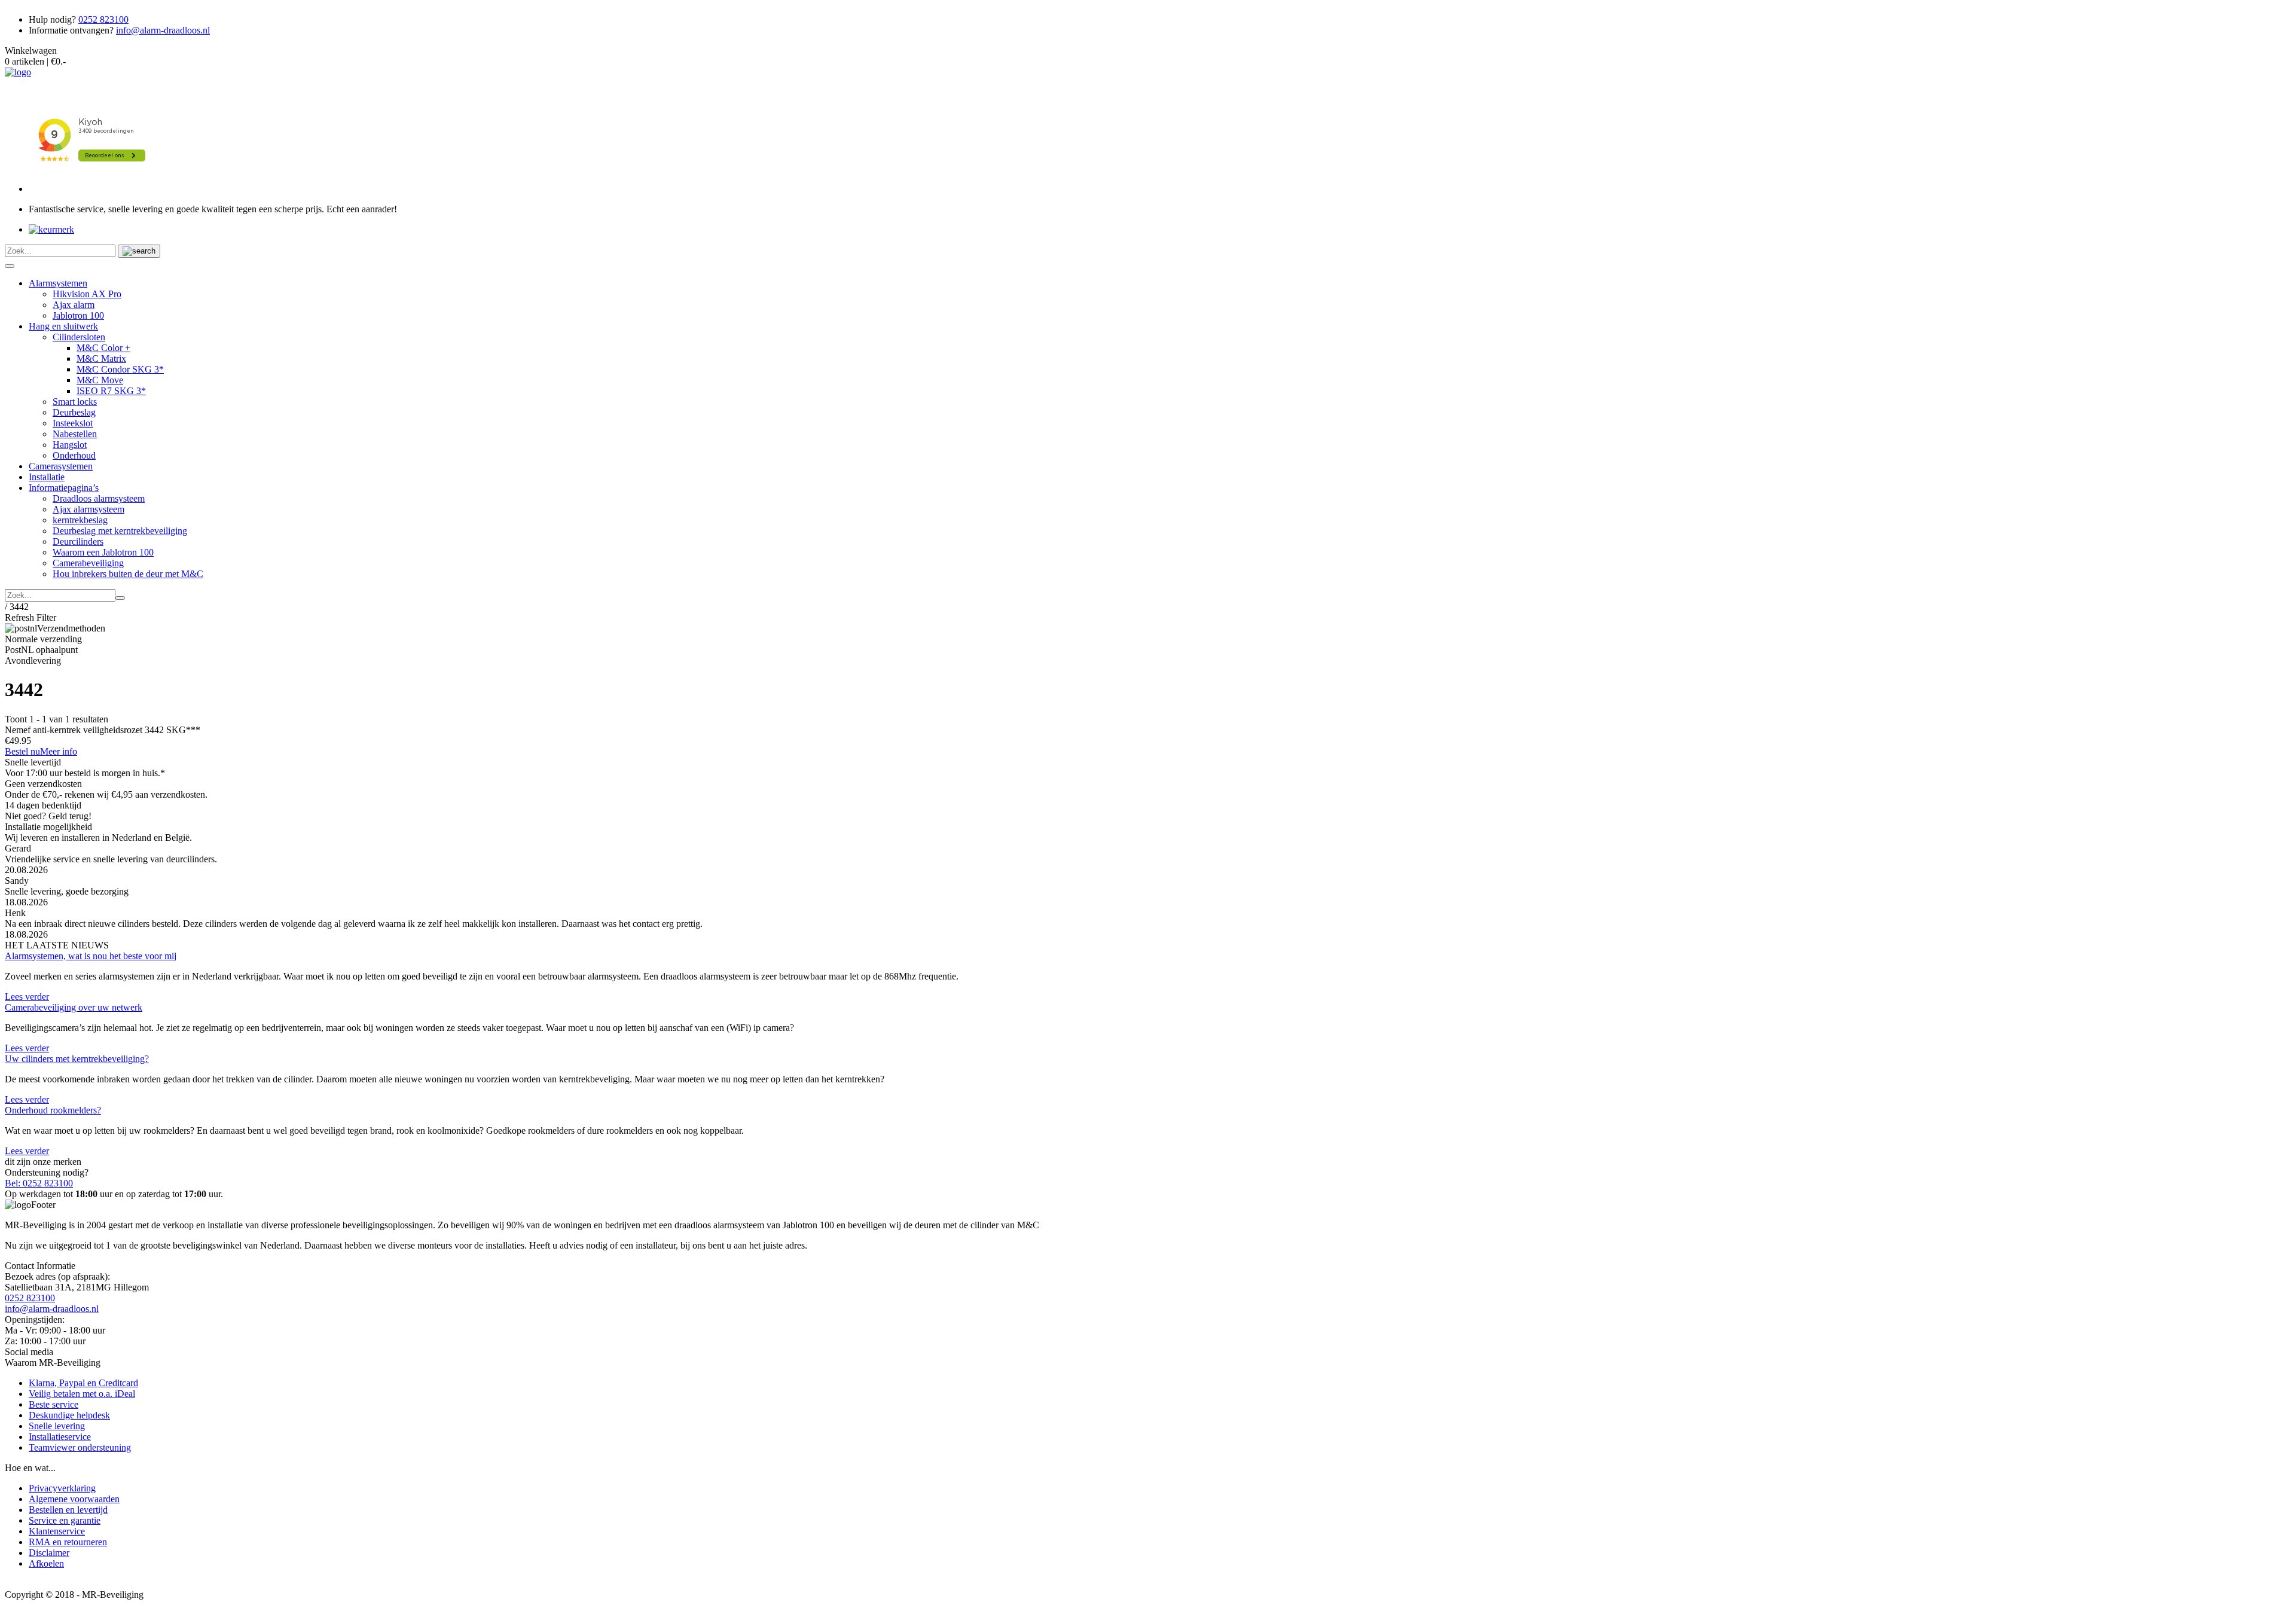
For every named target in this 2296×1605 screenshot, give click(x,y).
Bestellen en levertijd (68, 1510)
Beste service (54, 1404)
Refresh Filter (30, 617)
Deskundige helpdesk (69, 1415)
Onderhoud (74, 455)
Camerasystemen (61, 466)
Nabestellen (75, 434)
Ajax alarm (74, 305)
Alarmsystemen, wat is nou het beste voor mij (91, 956)
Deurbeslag (74, 412)
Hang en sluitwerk (63, 326)
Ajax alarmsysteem (88, 509)
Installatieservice (60, 1437)
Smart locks (75, 402)
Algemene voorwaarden (74, 1499)
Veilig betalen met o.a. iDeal (82, 1394)
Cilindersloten (79, 337)
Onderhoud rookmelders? (53, 1110)
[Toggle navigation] (10, 266)
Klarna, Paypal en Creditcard (83, 1383)
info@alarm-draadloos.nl (163, 30)
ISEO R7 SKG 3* (111, 391)
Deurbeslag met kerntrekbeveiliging (120, 531)
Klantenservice (57, 1531)
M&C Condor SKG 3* (120, 369)
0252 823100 (103, 19)
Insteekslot (73, 423)
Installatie (47, 477)
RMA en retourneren (68, 1542)
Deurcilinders (78, 541)
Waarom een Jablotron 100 (103, 552)
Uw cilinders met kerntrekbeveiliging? (77, 1059)
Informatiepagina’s (64, 488)
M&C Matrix (101, 358)
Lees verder (27, 997)
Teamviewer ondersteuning (80, 1447)
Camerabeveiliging (88, 563)
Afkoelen (46, 1563)
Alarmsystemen (58, 283)
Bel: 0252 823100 (39, 1183)
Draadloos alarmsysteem (99, 498)
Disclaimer (49, 1553)
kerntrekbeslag (80, 520)
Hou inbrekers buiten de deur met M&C (128, 574)
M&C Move (100, 380)
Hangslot (70, 445)
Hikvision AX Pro (87, 294)
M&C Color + (103, 348)
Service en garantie (65, 1520)
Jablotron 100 (78, 315)
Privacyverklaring (62, 1488)
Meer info (59, 751)
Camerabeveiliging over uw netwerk (74, 1007)
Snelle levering (57, 1426)
